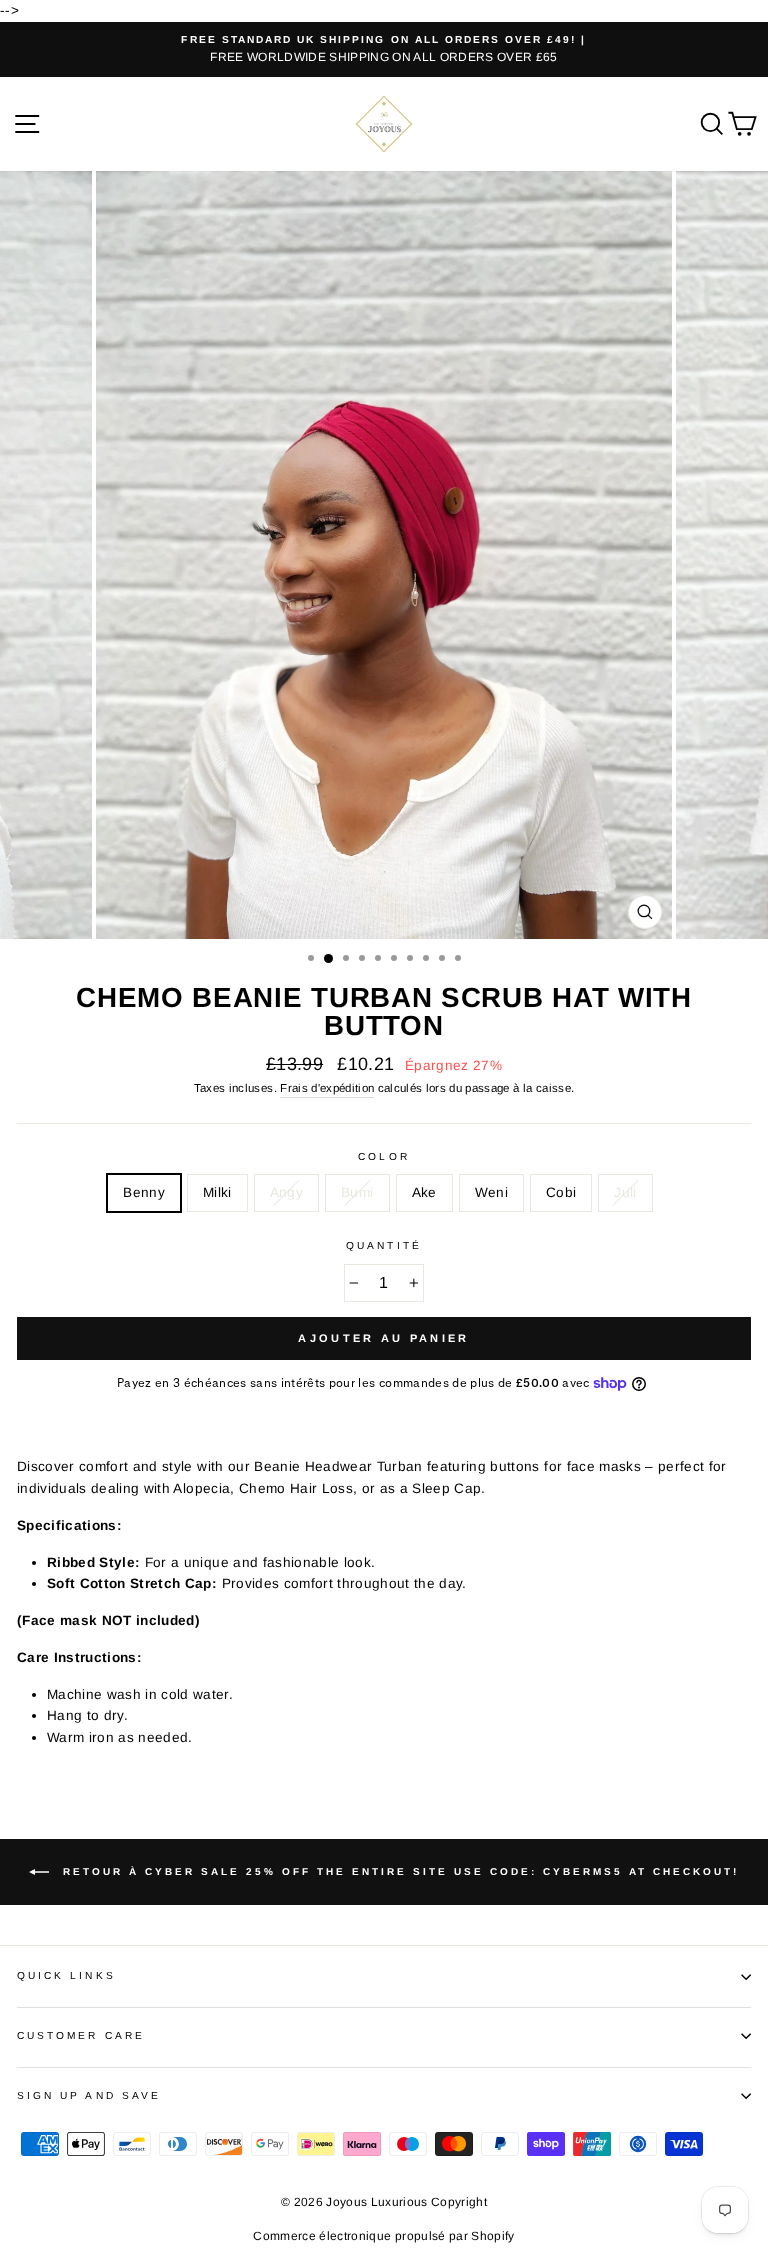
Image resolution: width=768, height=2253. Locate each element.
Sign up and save (89, 2095)
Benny (144, 1192)
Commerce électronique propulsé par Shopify (383, 2236)
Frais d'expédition (327, 1088)
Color (383, 1156)
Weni (491, 1192)
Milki (217, 1192)
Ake (424, 1192)
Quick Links (66, 1975)
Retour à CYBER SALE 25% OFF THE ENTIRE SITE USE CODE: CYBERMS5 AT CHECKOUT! (398, 1871)
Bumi (357, 1192)
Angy (286, 1192)
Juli (625, 1192)
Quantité (383, 1245)
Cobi (561, 1192)
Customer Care (81, 2035)
